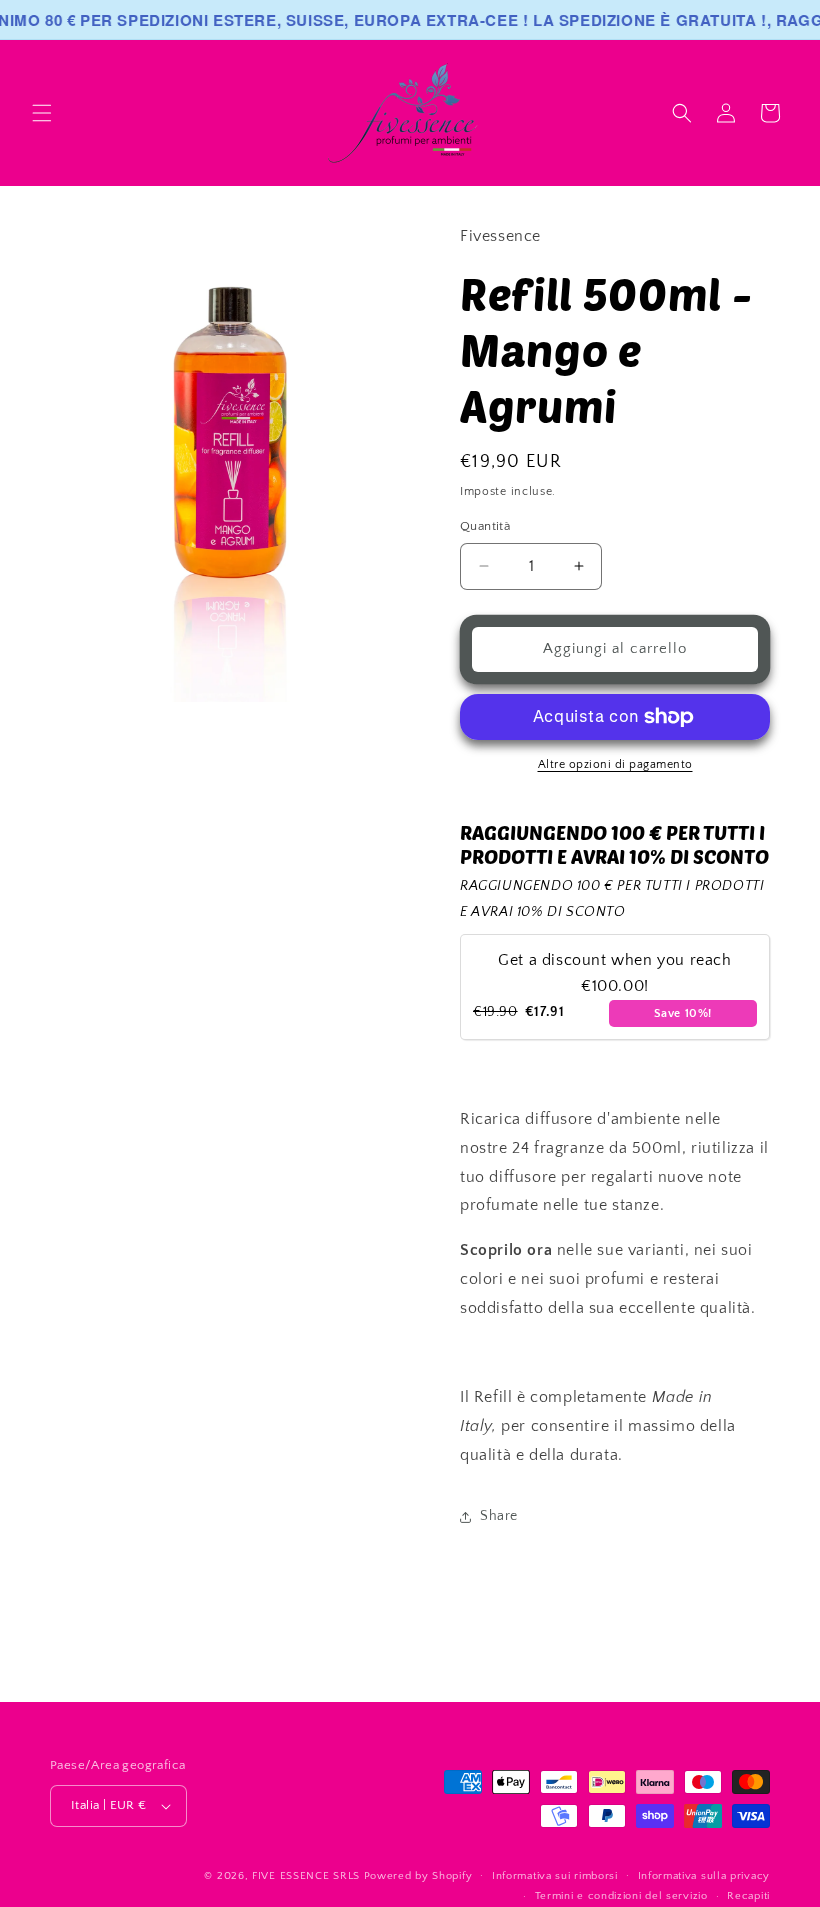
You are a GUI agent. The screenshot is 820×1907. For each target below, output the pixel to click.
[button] (42, 113)
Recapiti (748, 1896)
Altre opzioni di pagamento (615, 764)
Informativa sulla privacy (704, 1876)
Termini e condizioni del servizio (621, 1896)
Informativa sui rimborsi (555, 1876)
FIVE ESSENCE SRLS (306, 1876)
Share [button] (499, 1516)
